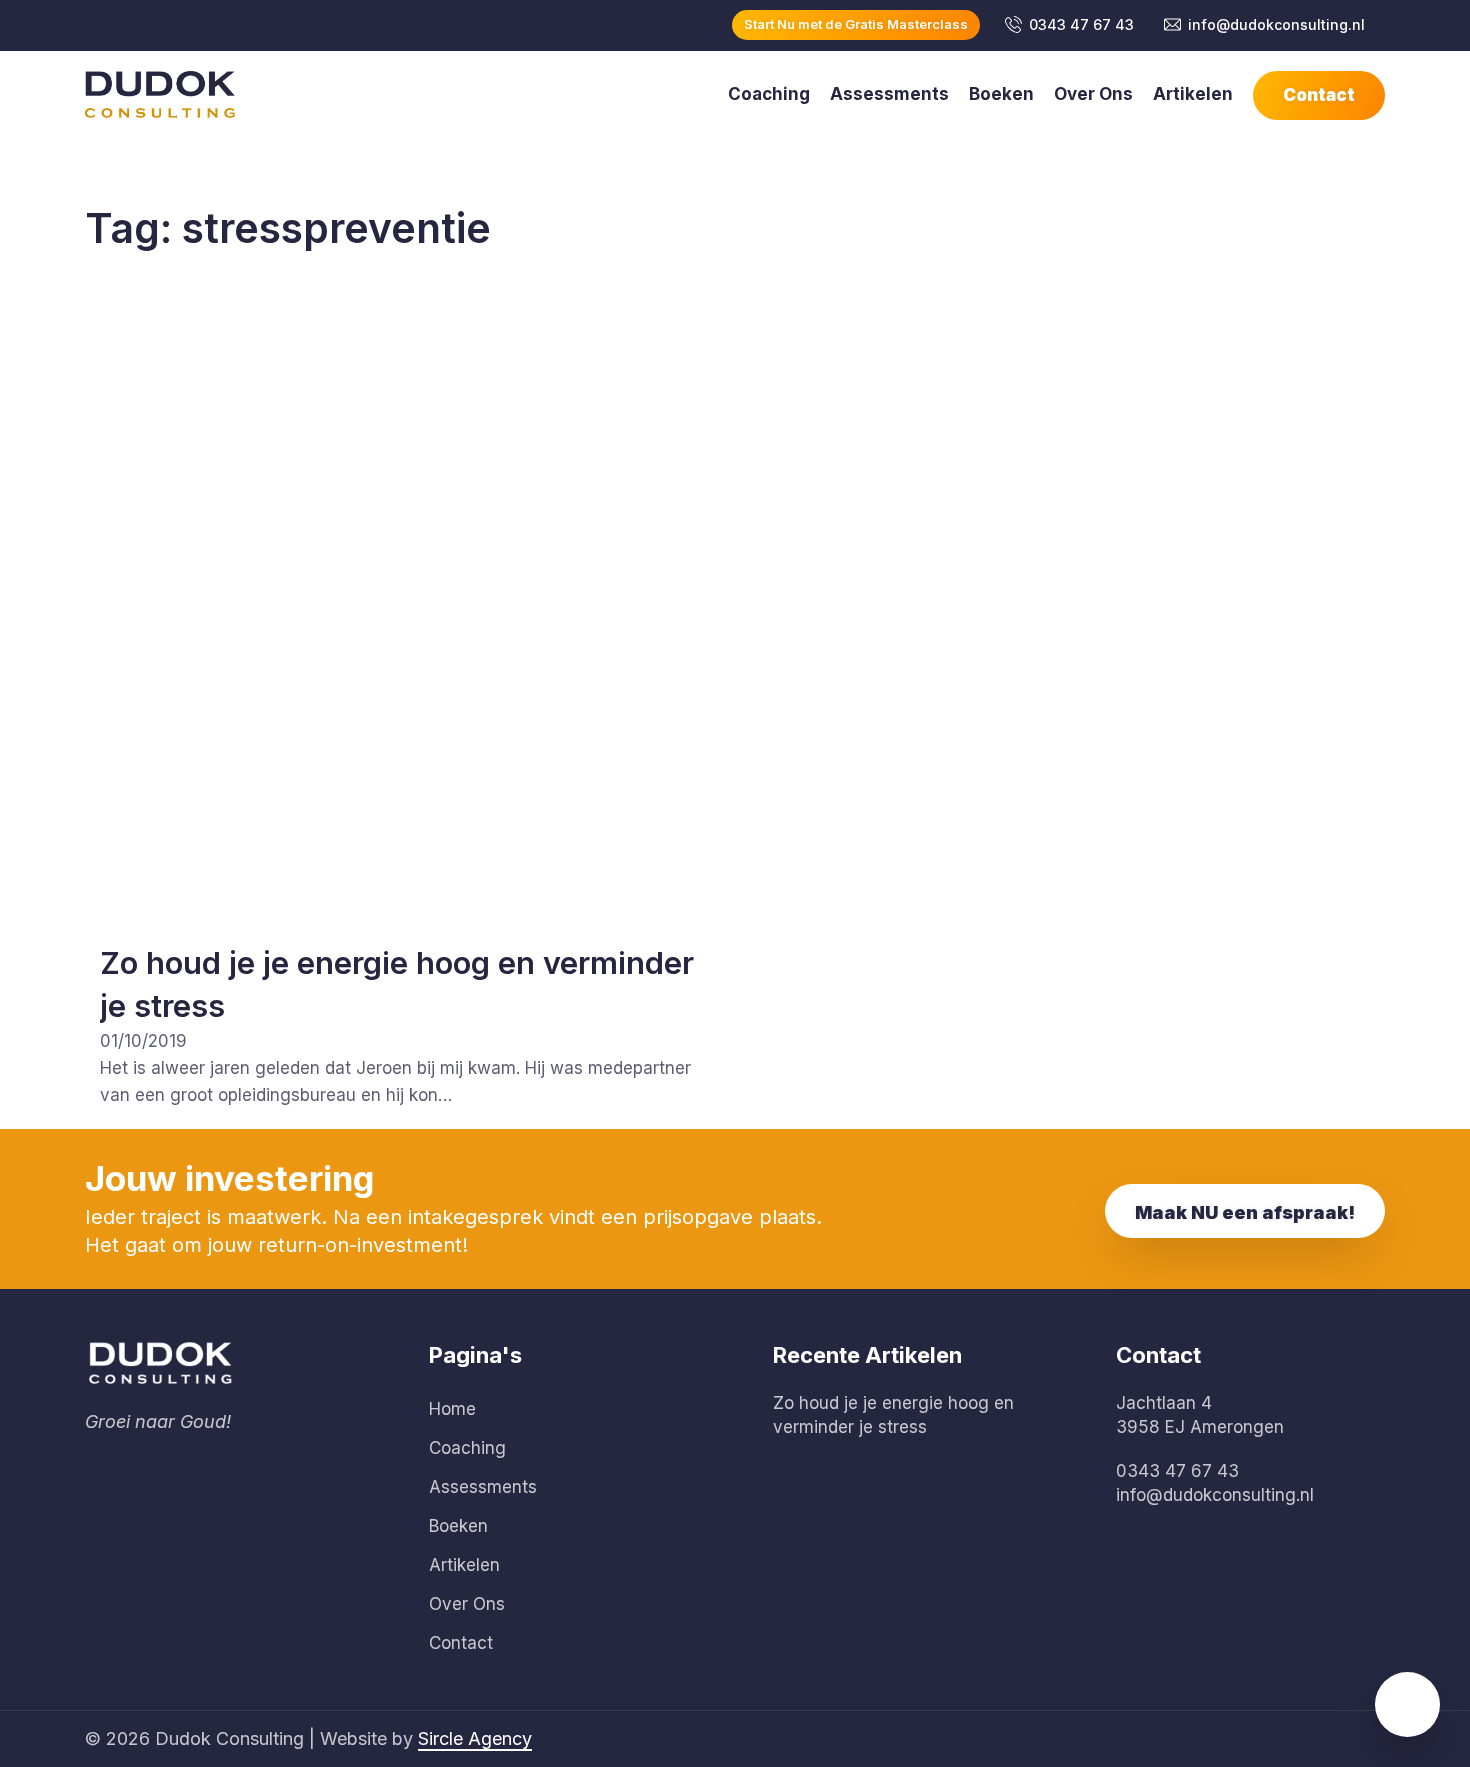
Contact (1319, 95)
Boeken (1001, 94)
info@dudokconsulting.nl (1276, 24)
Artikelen (1193, 94)
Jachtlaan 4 (1164, 1403)
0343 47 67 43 (1081, 24)
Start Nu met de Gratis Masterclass (856, 24)
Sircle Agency (475, 1738)
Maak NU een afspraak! (1245, 1212)
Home (452, 1409)
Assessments (889, 94)
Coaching (769, 94)
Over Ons (1093, 94)
